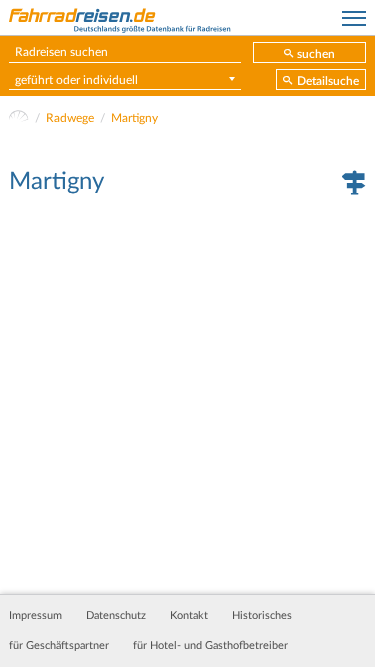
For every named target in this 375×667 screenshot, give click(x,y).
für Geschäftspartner (59, 646)
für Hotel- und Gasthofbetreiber (210, 646)
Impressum (35, 616)
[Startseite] (18, 118)
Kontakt (189, 616)
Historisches (262, 616)
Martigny (134, 118)
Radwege (70, 118)
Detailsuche (328, 81)
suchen (316, 54)
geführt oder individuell (76, 80)
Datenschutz (116, 616)
